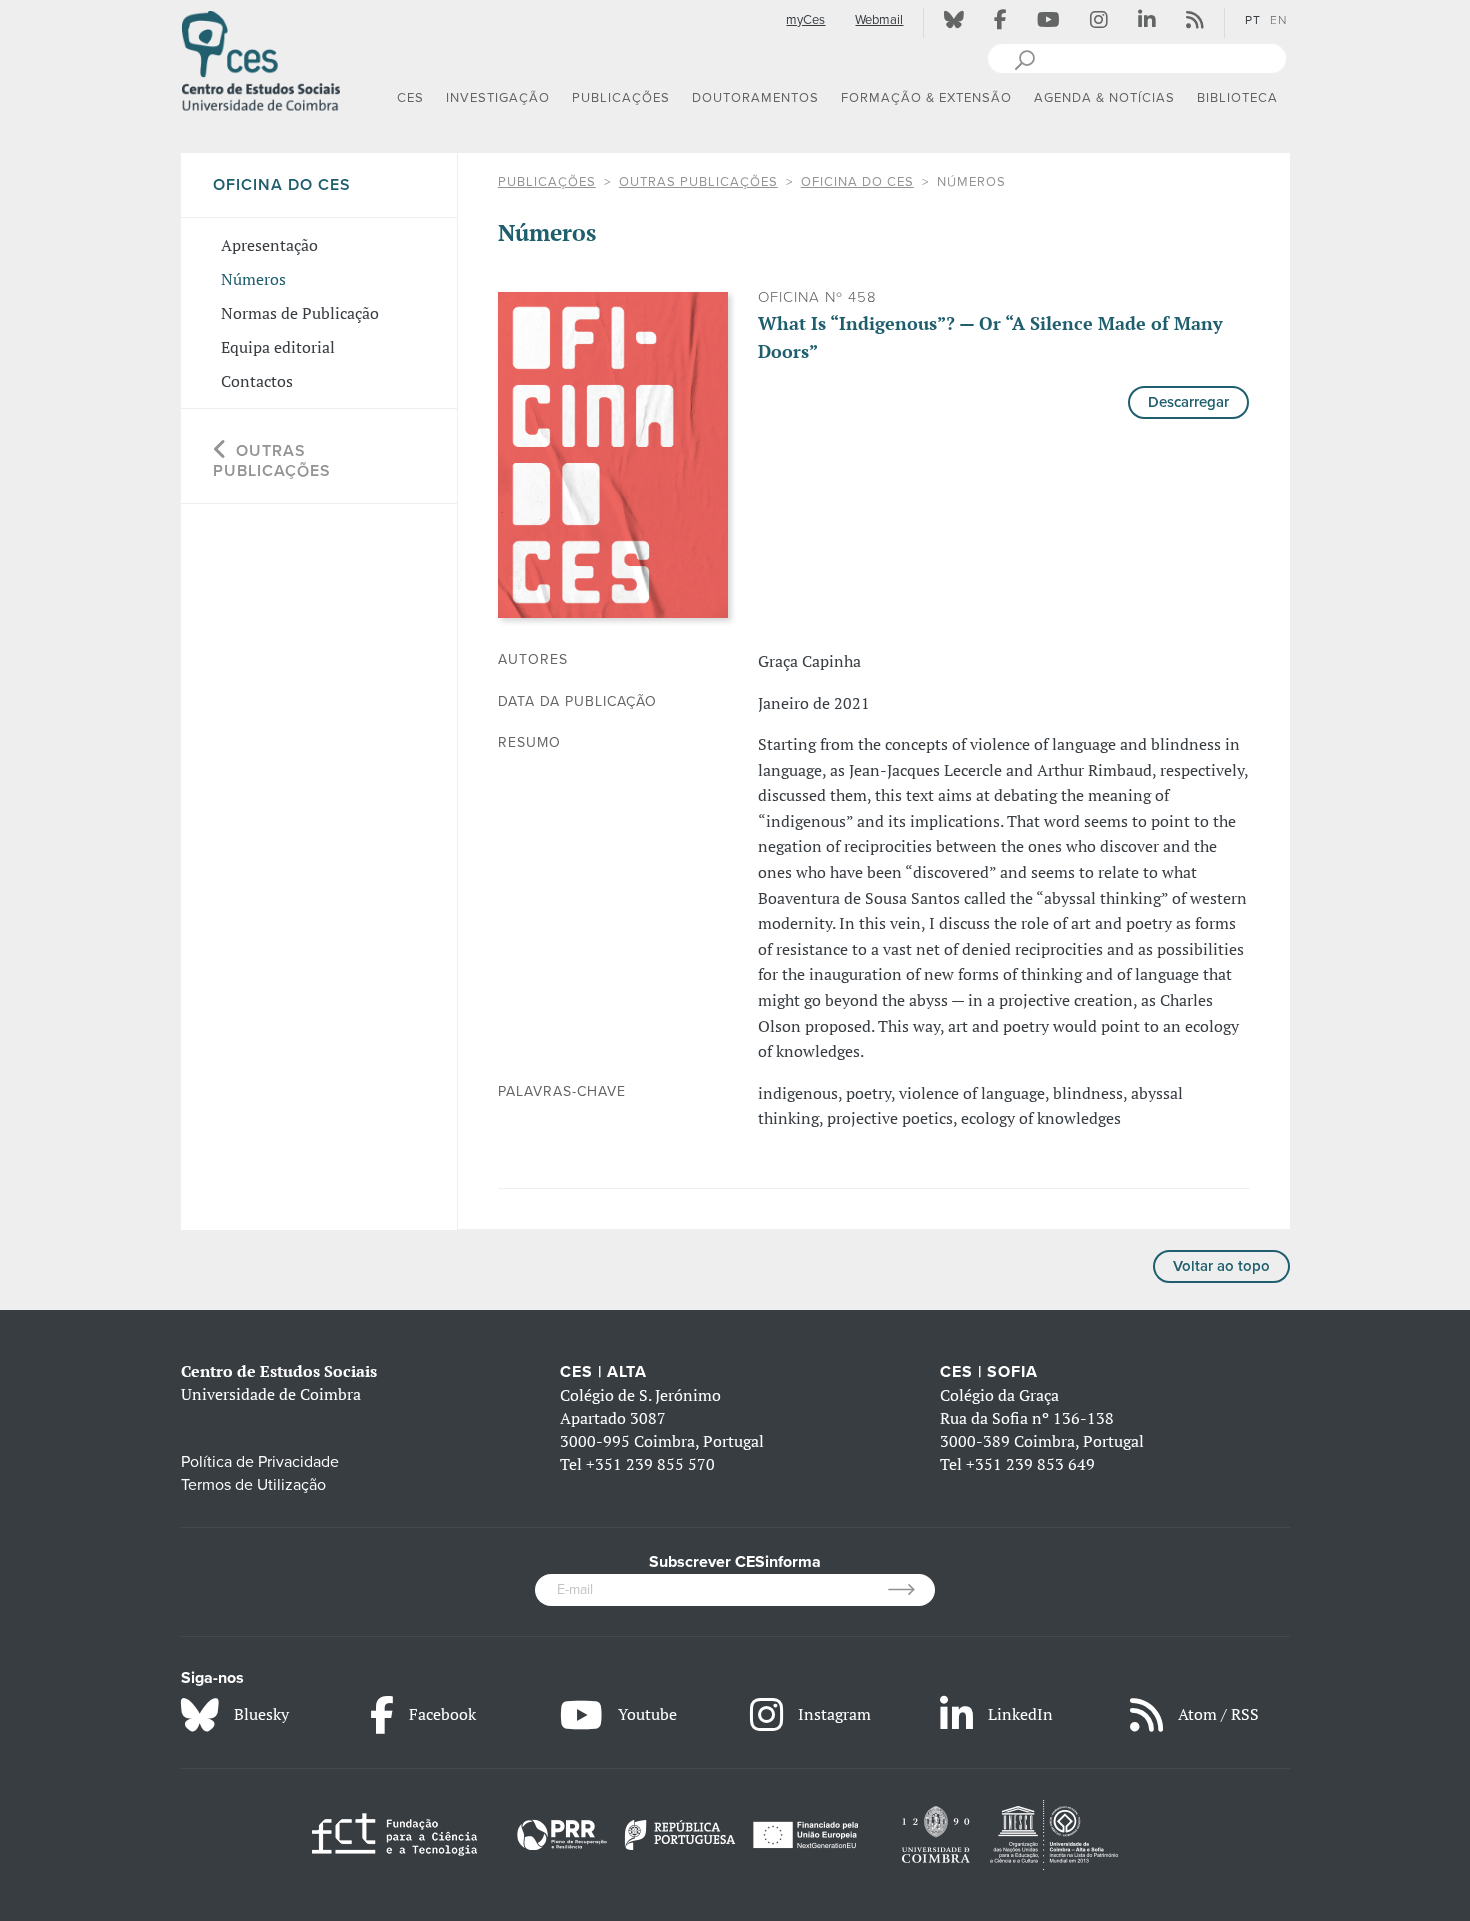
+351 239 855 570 (650, 1464)
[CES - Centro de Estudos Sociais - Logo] (261, 59)
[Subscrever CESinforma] (911, 1590)
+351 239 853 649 (1030, 1464)
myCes (805, 20)
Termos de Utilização (253, 1485)
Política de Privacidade (260, 1462)
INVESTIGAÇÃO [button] (498, 98)
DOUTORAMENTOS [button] (755, 98)
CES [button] (410, 98)
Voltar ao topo (1221, 1266)
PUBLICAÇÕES (547, 182)
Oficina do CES (857, 182)
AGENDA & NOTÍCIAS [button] (1104, 98)
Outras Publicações (698, 182)
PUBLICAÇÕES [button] (621, 98)
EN (1278, 20)
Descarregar (1188, 402)
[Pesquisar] (1024, 58)
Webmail (879, 20)
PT (1253, 20)
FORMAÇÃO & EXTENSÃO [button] (926, 98)
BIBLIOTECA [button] (1237, 98)
